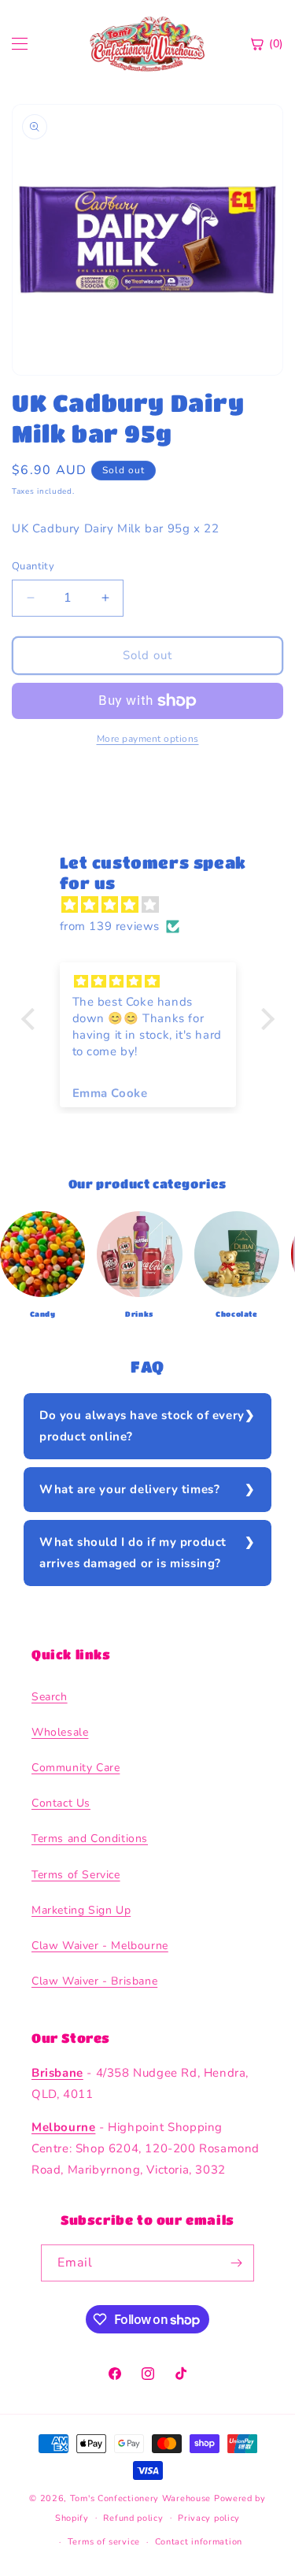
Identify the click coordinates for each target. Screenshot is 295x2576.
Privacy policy (209, 2518)
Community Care (76, 1768)
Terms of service (104, 2542)
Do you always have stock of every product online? (142, 1426)
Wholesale (60, 1732)
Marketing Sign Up (81, 1910)
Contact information (199, 2542)
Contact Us (61, 1803)
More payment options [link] (148, 739)
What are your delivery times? (129, 1489)
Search (50, 1697)
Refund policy (133, 2518)
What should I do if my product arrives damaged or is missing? (133, 1553)
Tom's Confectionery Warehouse (140, 2498)
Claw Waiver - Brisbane (94, 1981)
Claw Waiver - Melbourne (100, 1946)
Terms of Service (76, 1875)
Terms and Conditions (90, 1838)
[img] (156, 905)
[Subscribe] (236, 2263)
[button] (31, 1018)
